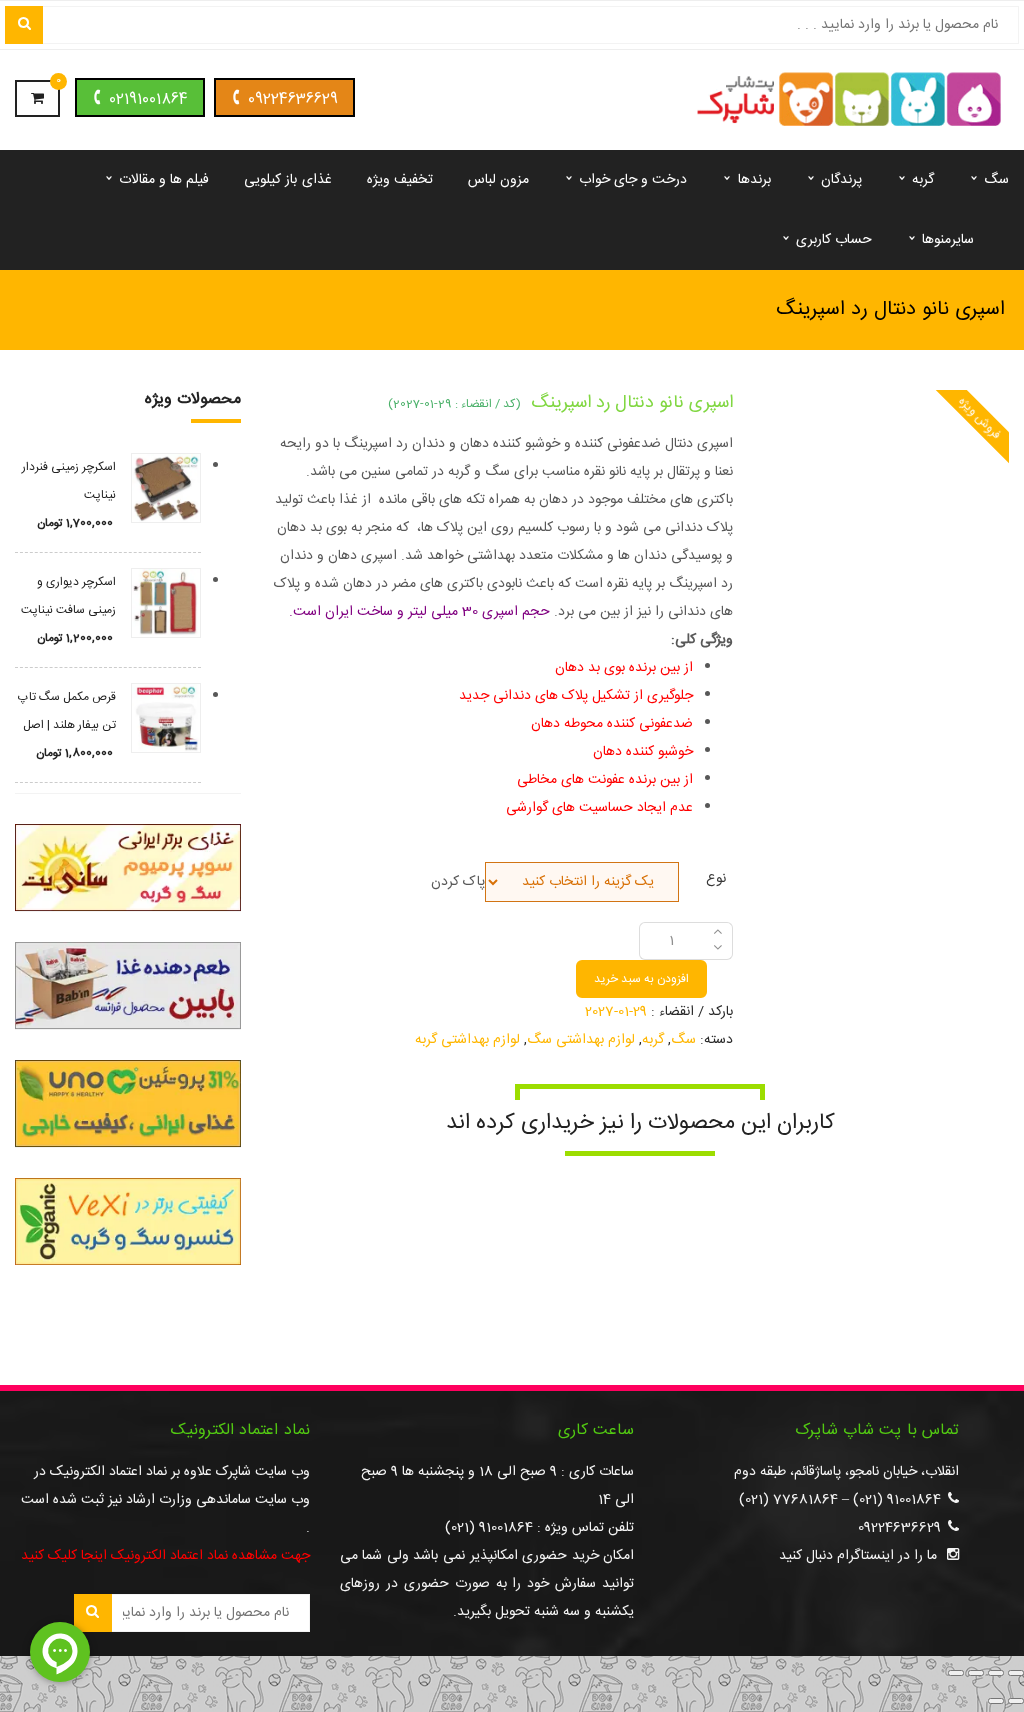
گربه (653, 1040)
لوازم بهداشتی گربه (467, 1040)
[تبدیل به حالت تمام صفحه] (996, 1673)
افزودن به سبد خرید (641, 979)
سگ (683, 1040)
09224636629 (293, 99)
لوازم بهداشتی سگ (581, 1040)
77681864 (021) (788, 1500)
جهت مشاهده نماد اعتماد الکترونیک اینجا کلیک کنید (165, 1556)
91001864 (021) (897, 1500)
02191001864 (148, 99)
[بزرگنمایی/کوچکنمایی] (1016, 1673)
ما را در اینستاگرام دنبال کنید (858, 1556)
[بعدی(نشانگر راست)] (996, 1701)
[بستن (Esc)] (956, 1673)
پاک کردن (458, 882)
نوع (716, 876)
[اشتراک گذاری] (976, 1673)
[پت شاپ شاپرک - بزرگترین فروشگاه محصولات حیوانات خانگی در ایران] (849, 101)
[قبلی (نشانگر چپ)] (1016, 1701)
